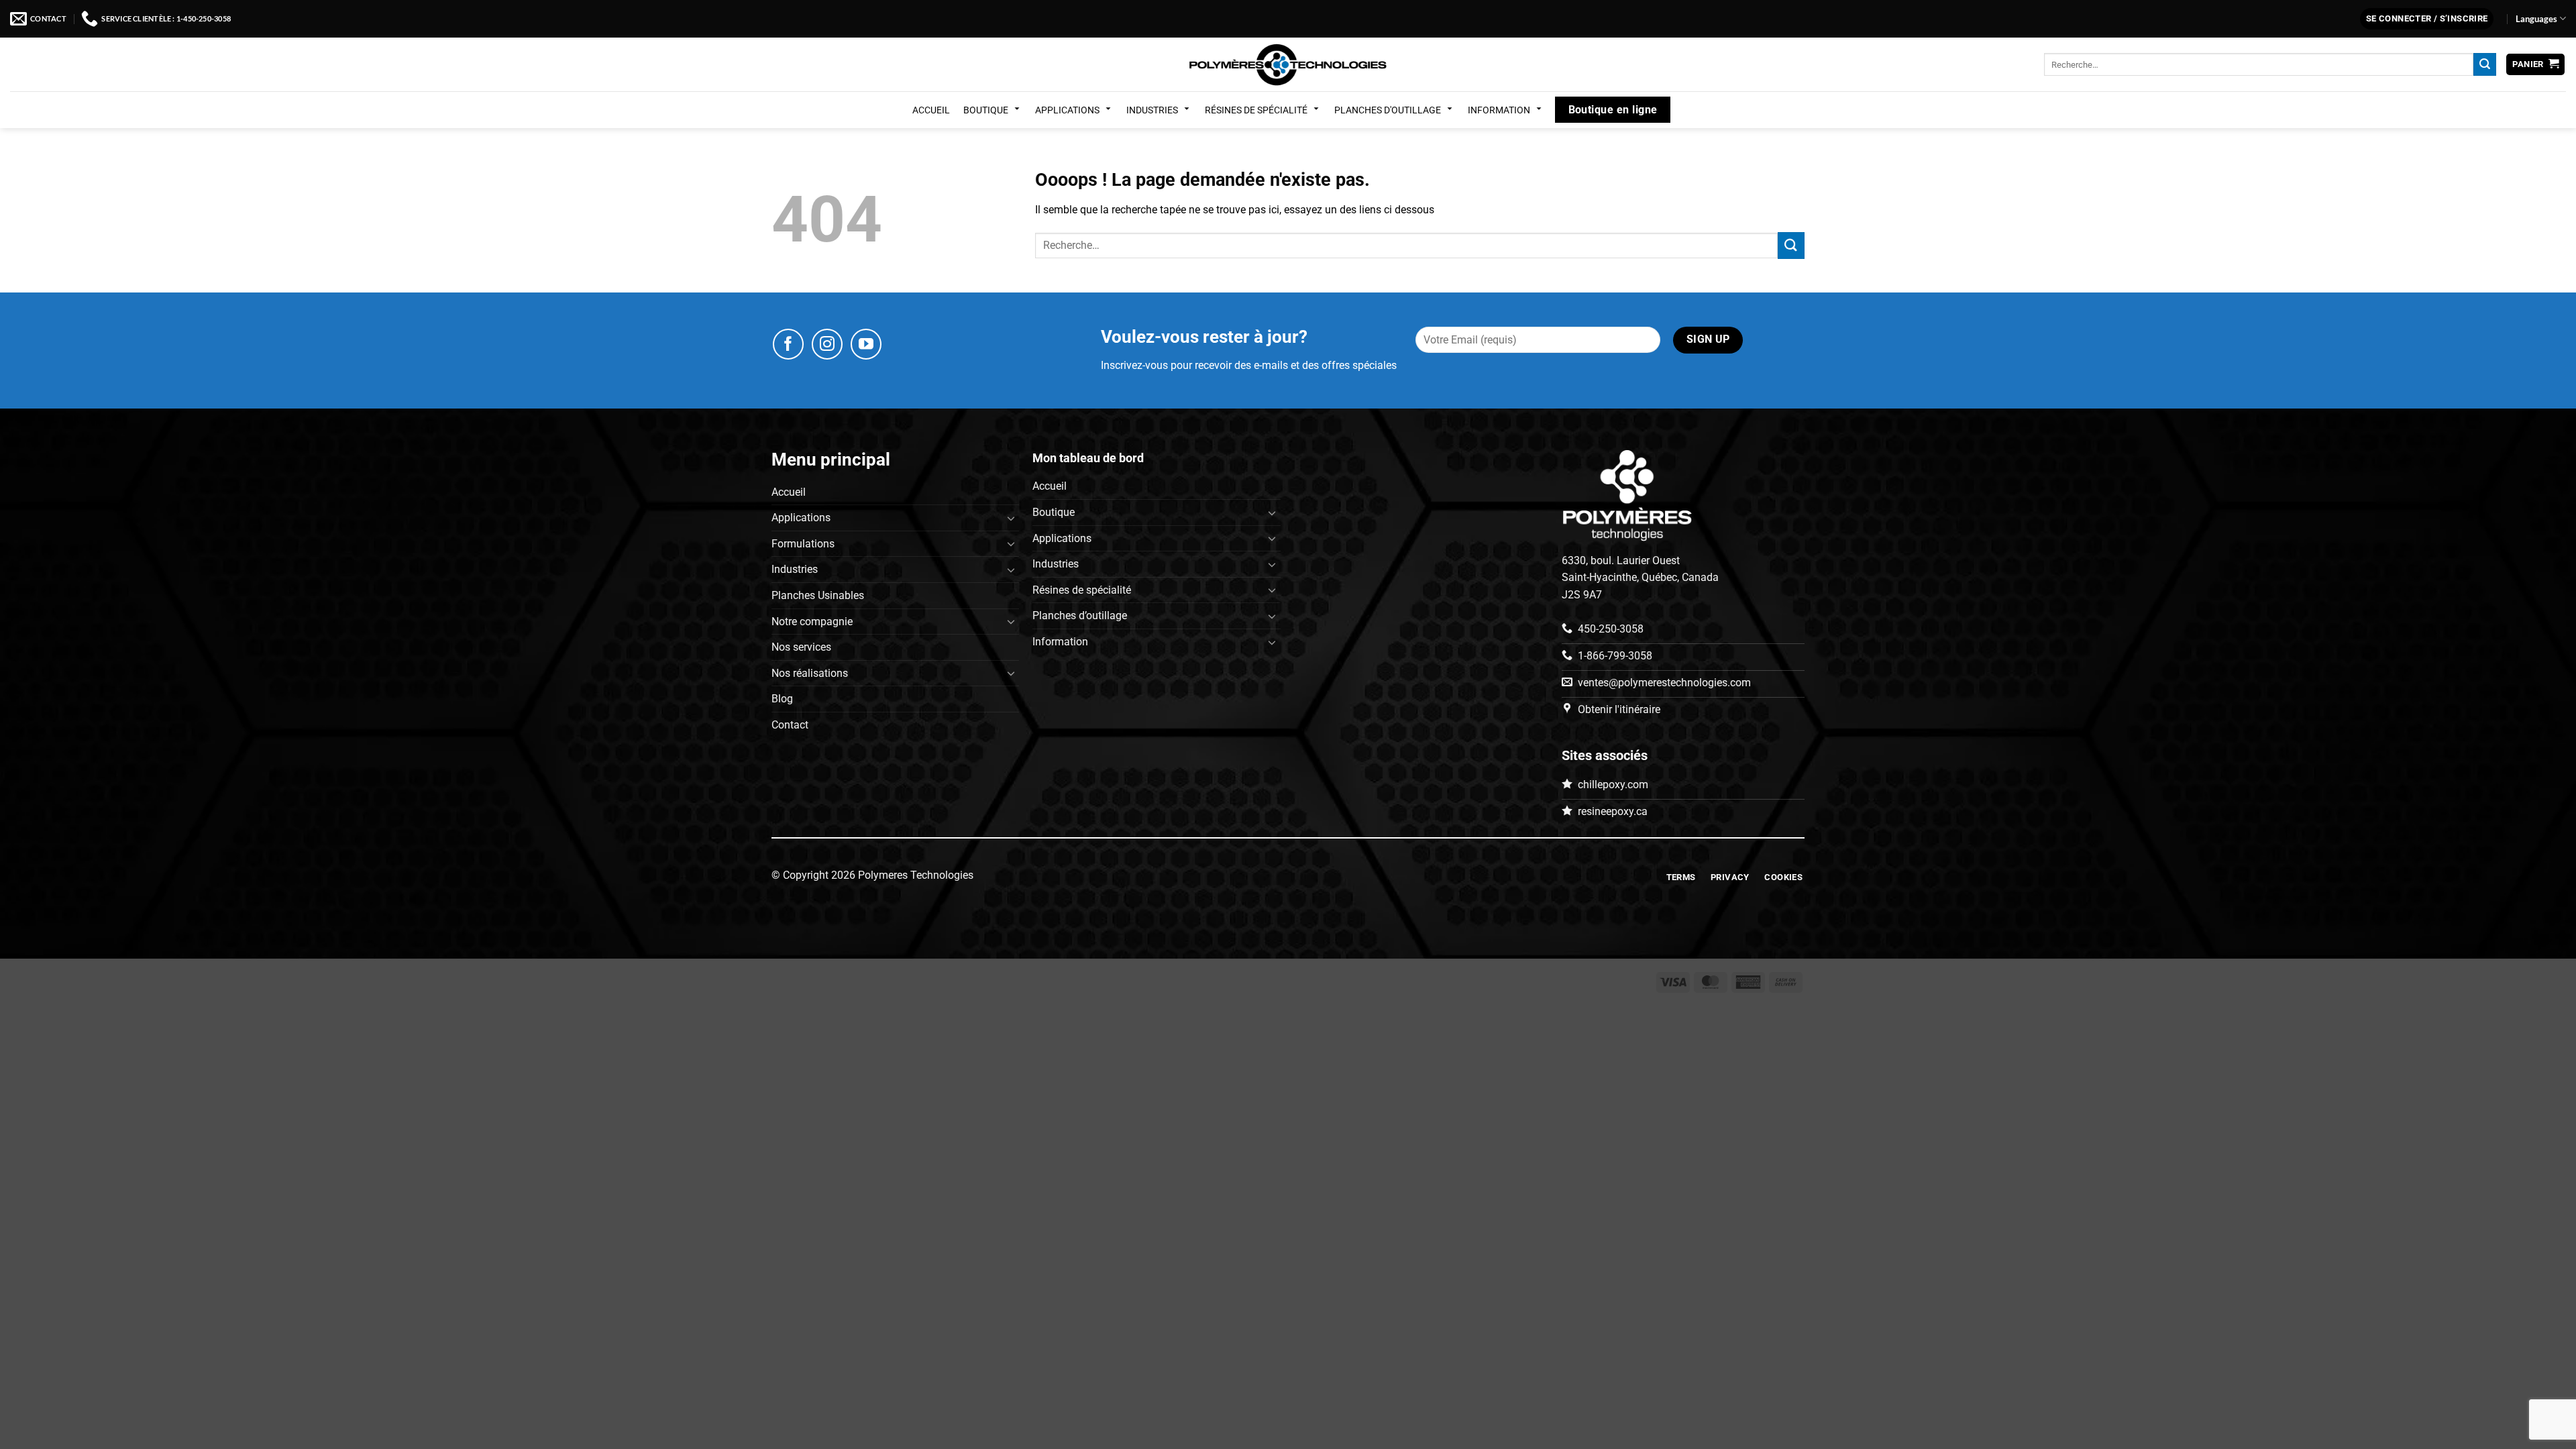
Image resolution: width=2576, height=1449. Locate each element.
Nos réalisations (810, 673)
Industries (1152, 110)
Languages (2536, 19)
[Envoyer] (2485, 64)
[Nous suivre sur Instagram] (827, 344)
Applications (1067, 110)
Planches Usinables (818, 595)
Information (1499, 110)
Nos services (801, 647)
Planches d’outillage (1080, 615)
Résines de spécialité (1256, 110)
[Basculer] (1011, 518)
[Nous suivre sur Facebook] (788, 344)
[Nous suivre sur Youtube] (866, 344)
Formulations (803, 544)
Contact (790, 725)
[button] (2427, 19)
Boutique (986, 110)
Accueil (931, 110)
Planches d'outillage (1388, 110)
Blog (782, 699)
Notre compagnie (812, 622)
